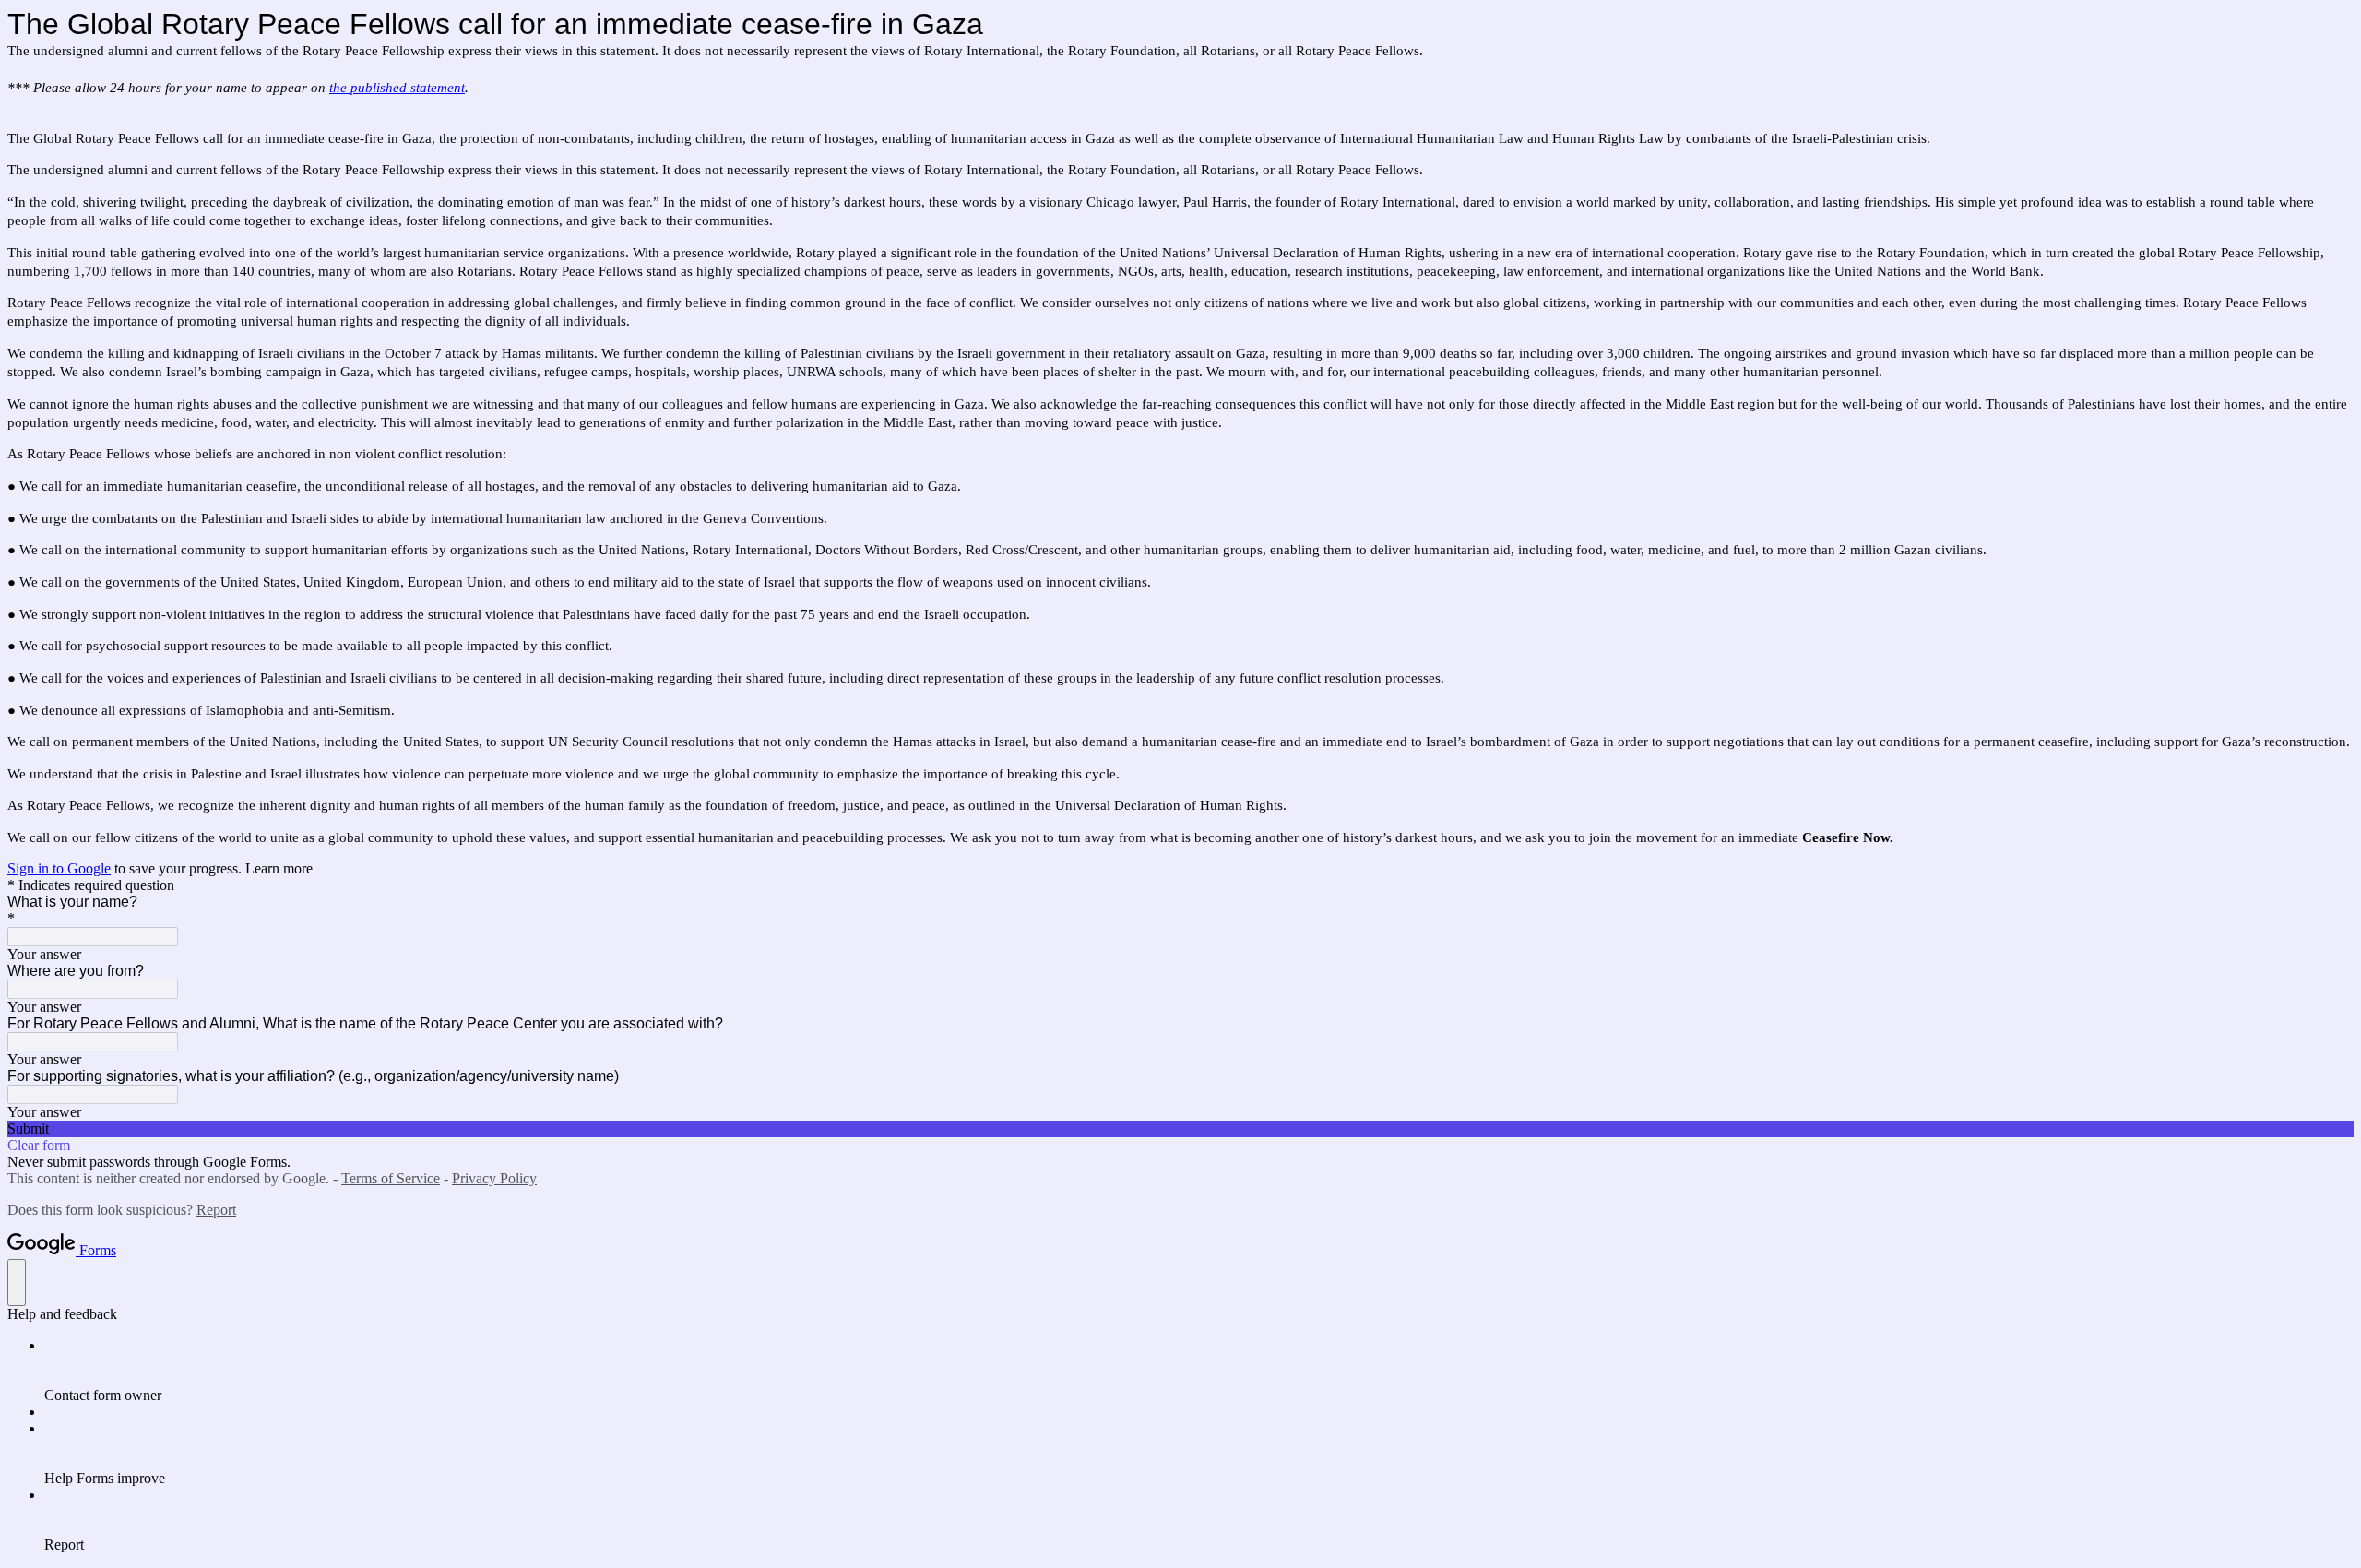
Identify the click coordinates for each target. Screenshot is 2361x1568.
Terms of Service (391, 1178)
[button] (1180, 1129)
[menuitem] (1199, 1371)
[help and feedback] (17, 1283)
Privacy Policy (494, 1178)
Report (216, 1210)
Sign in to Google (59, 868)
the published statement (397, 88)
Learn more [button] (279, 868)
